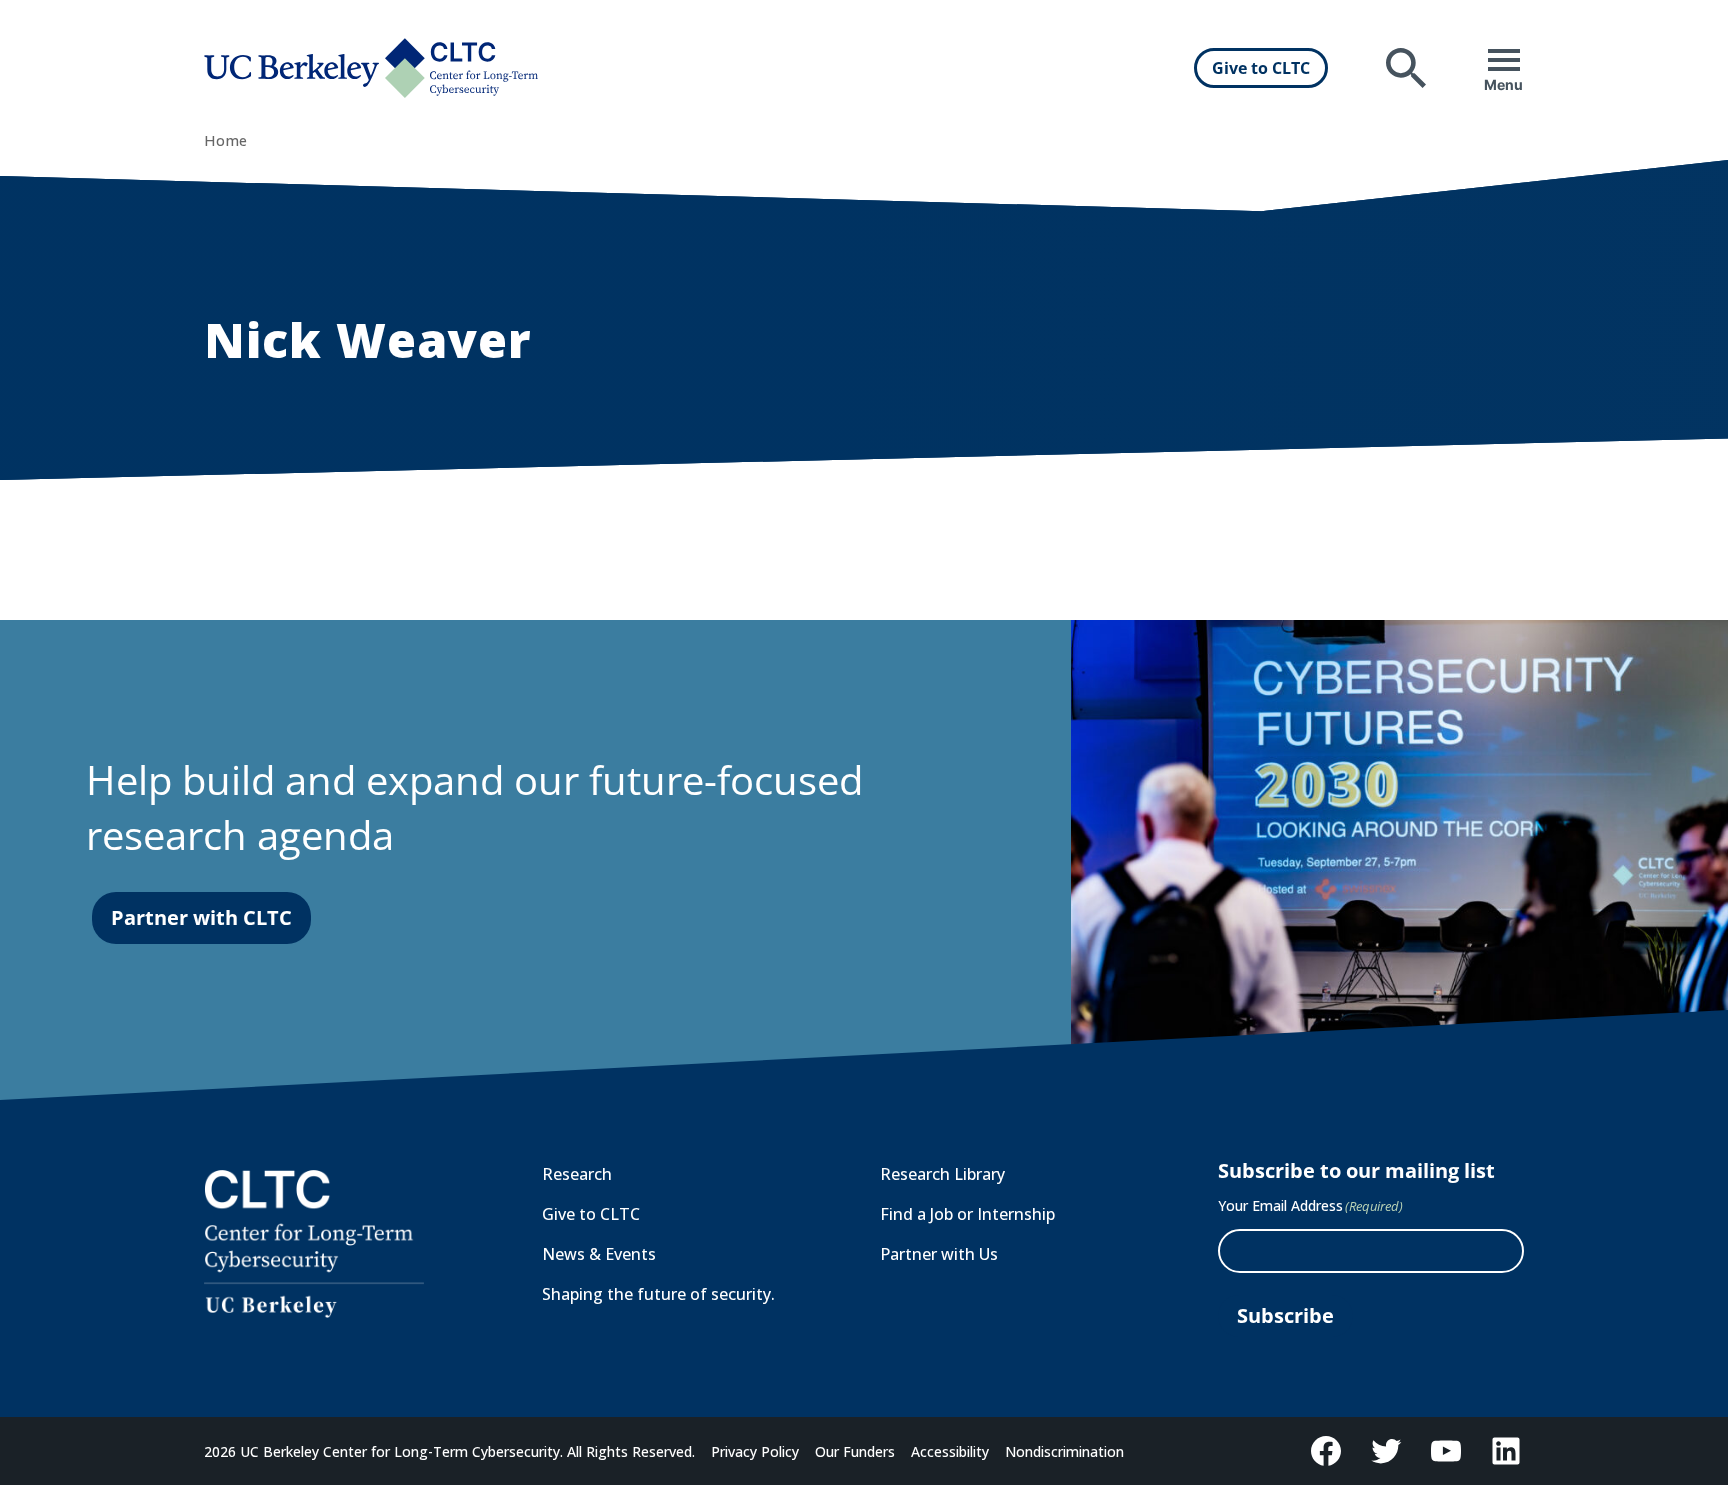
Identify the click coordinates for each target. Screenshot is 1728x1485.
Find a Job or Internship (967, 1214)
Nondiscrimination (1064, 1451)
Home (225, 140)
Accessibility (950, 1451)
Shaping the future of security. (658, 1294)
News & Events (599, 1254)
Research (577, 1174)
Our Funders (855, 1451)
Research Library (942, 1174)
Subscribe (1285, 1315)
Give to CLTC (1261, 68)
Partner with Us (939, 1254)
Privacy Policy (755, 1451)
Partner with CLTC (201, 917)
